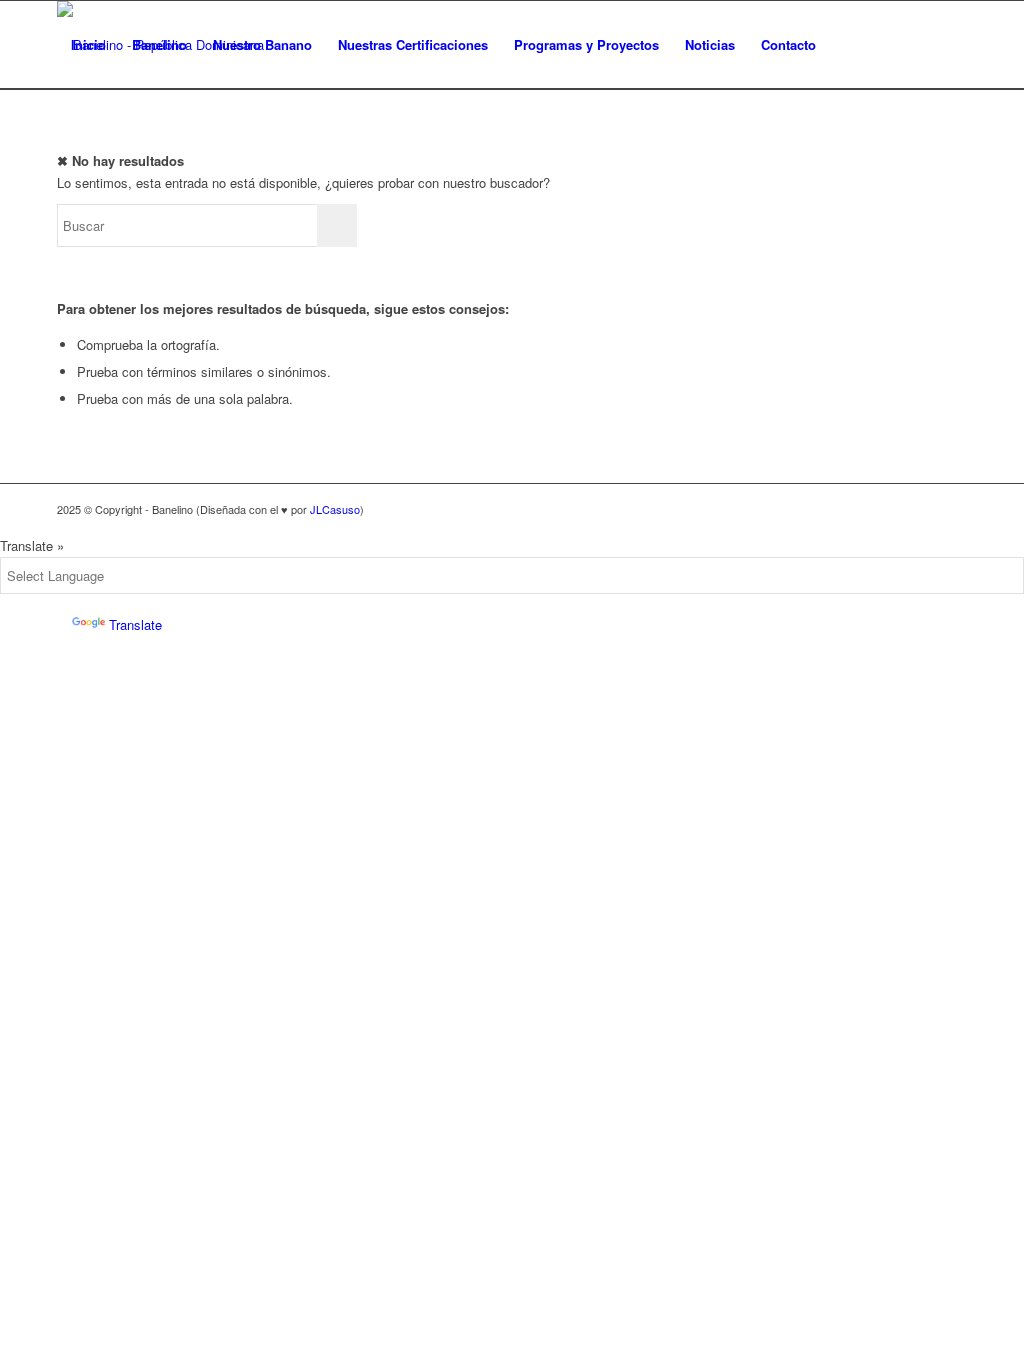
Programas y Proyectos (586, 44)
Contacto (788, 44)
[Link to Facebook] (922, 44)
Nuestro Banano (262, 44)
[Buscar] (848, 45)
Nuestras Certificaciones (413, 44)
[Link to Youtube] (952, 44)
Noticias (710, 44)
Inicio (88, 44)
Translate (135, 624)
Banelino (159, 44)
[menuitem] (848, 45)
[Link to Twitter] (892, 44)
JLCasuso (335, 509)
